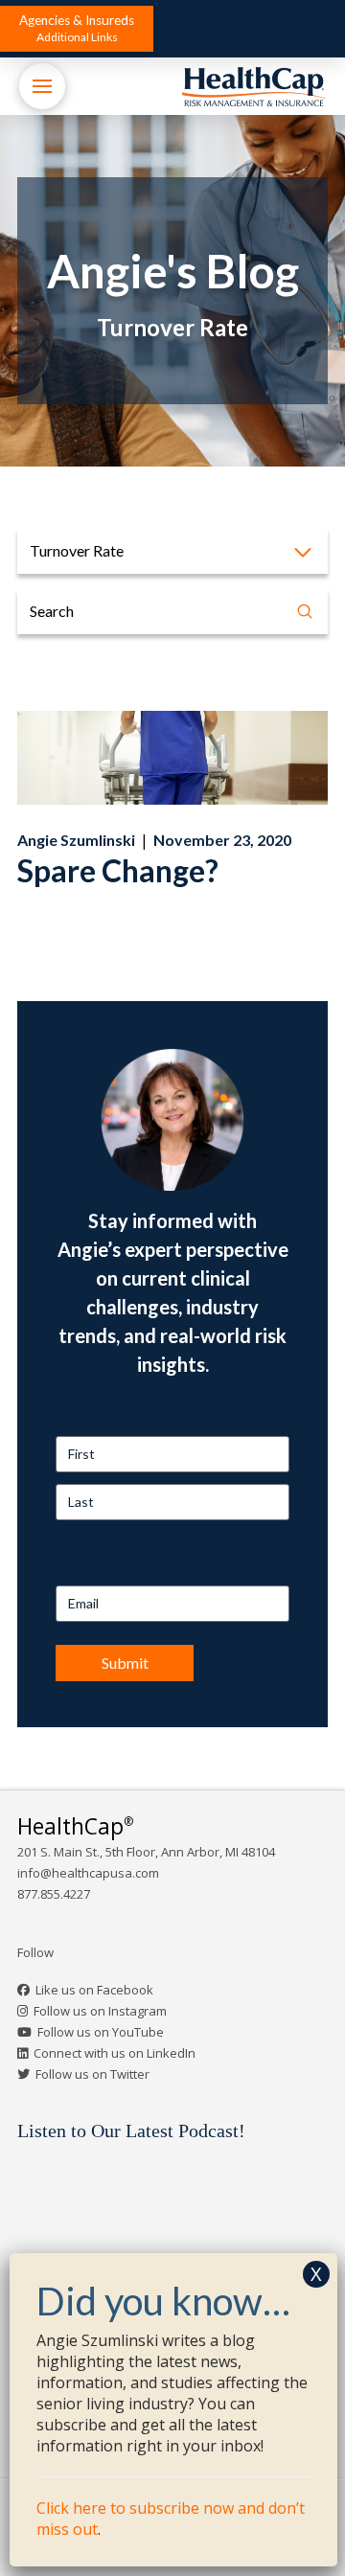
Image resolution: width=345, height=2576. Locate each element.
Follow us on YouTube (101, 2032)
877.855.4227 (54, 1894)
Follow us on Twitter (92, 2074)
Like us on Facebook (94, 1990)
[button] (77, 29)
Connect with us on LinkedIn (115, 2053)
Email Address (98, 1568)
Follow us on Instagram (100, 2011)
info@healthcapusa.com (88, 1873)
